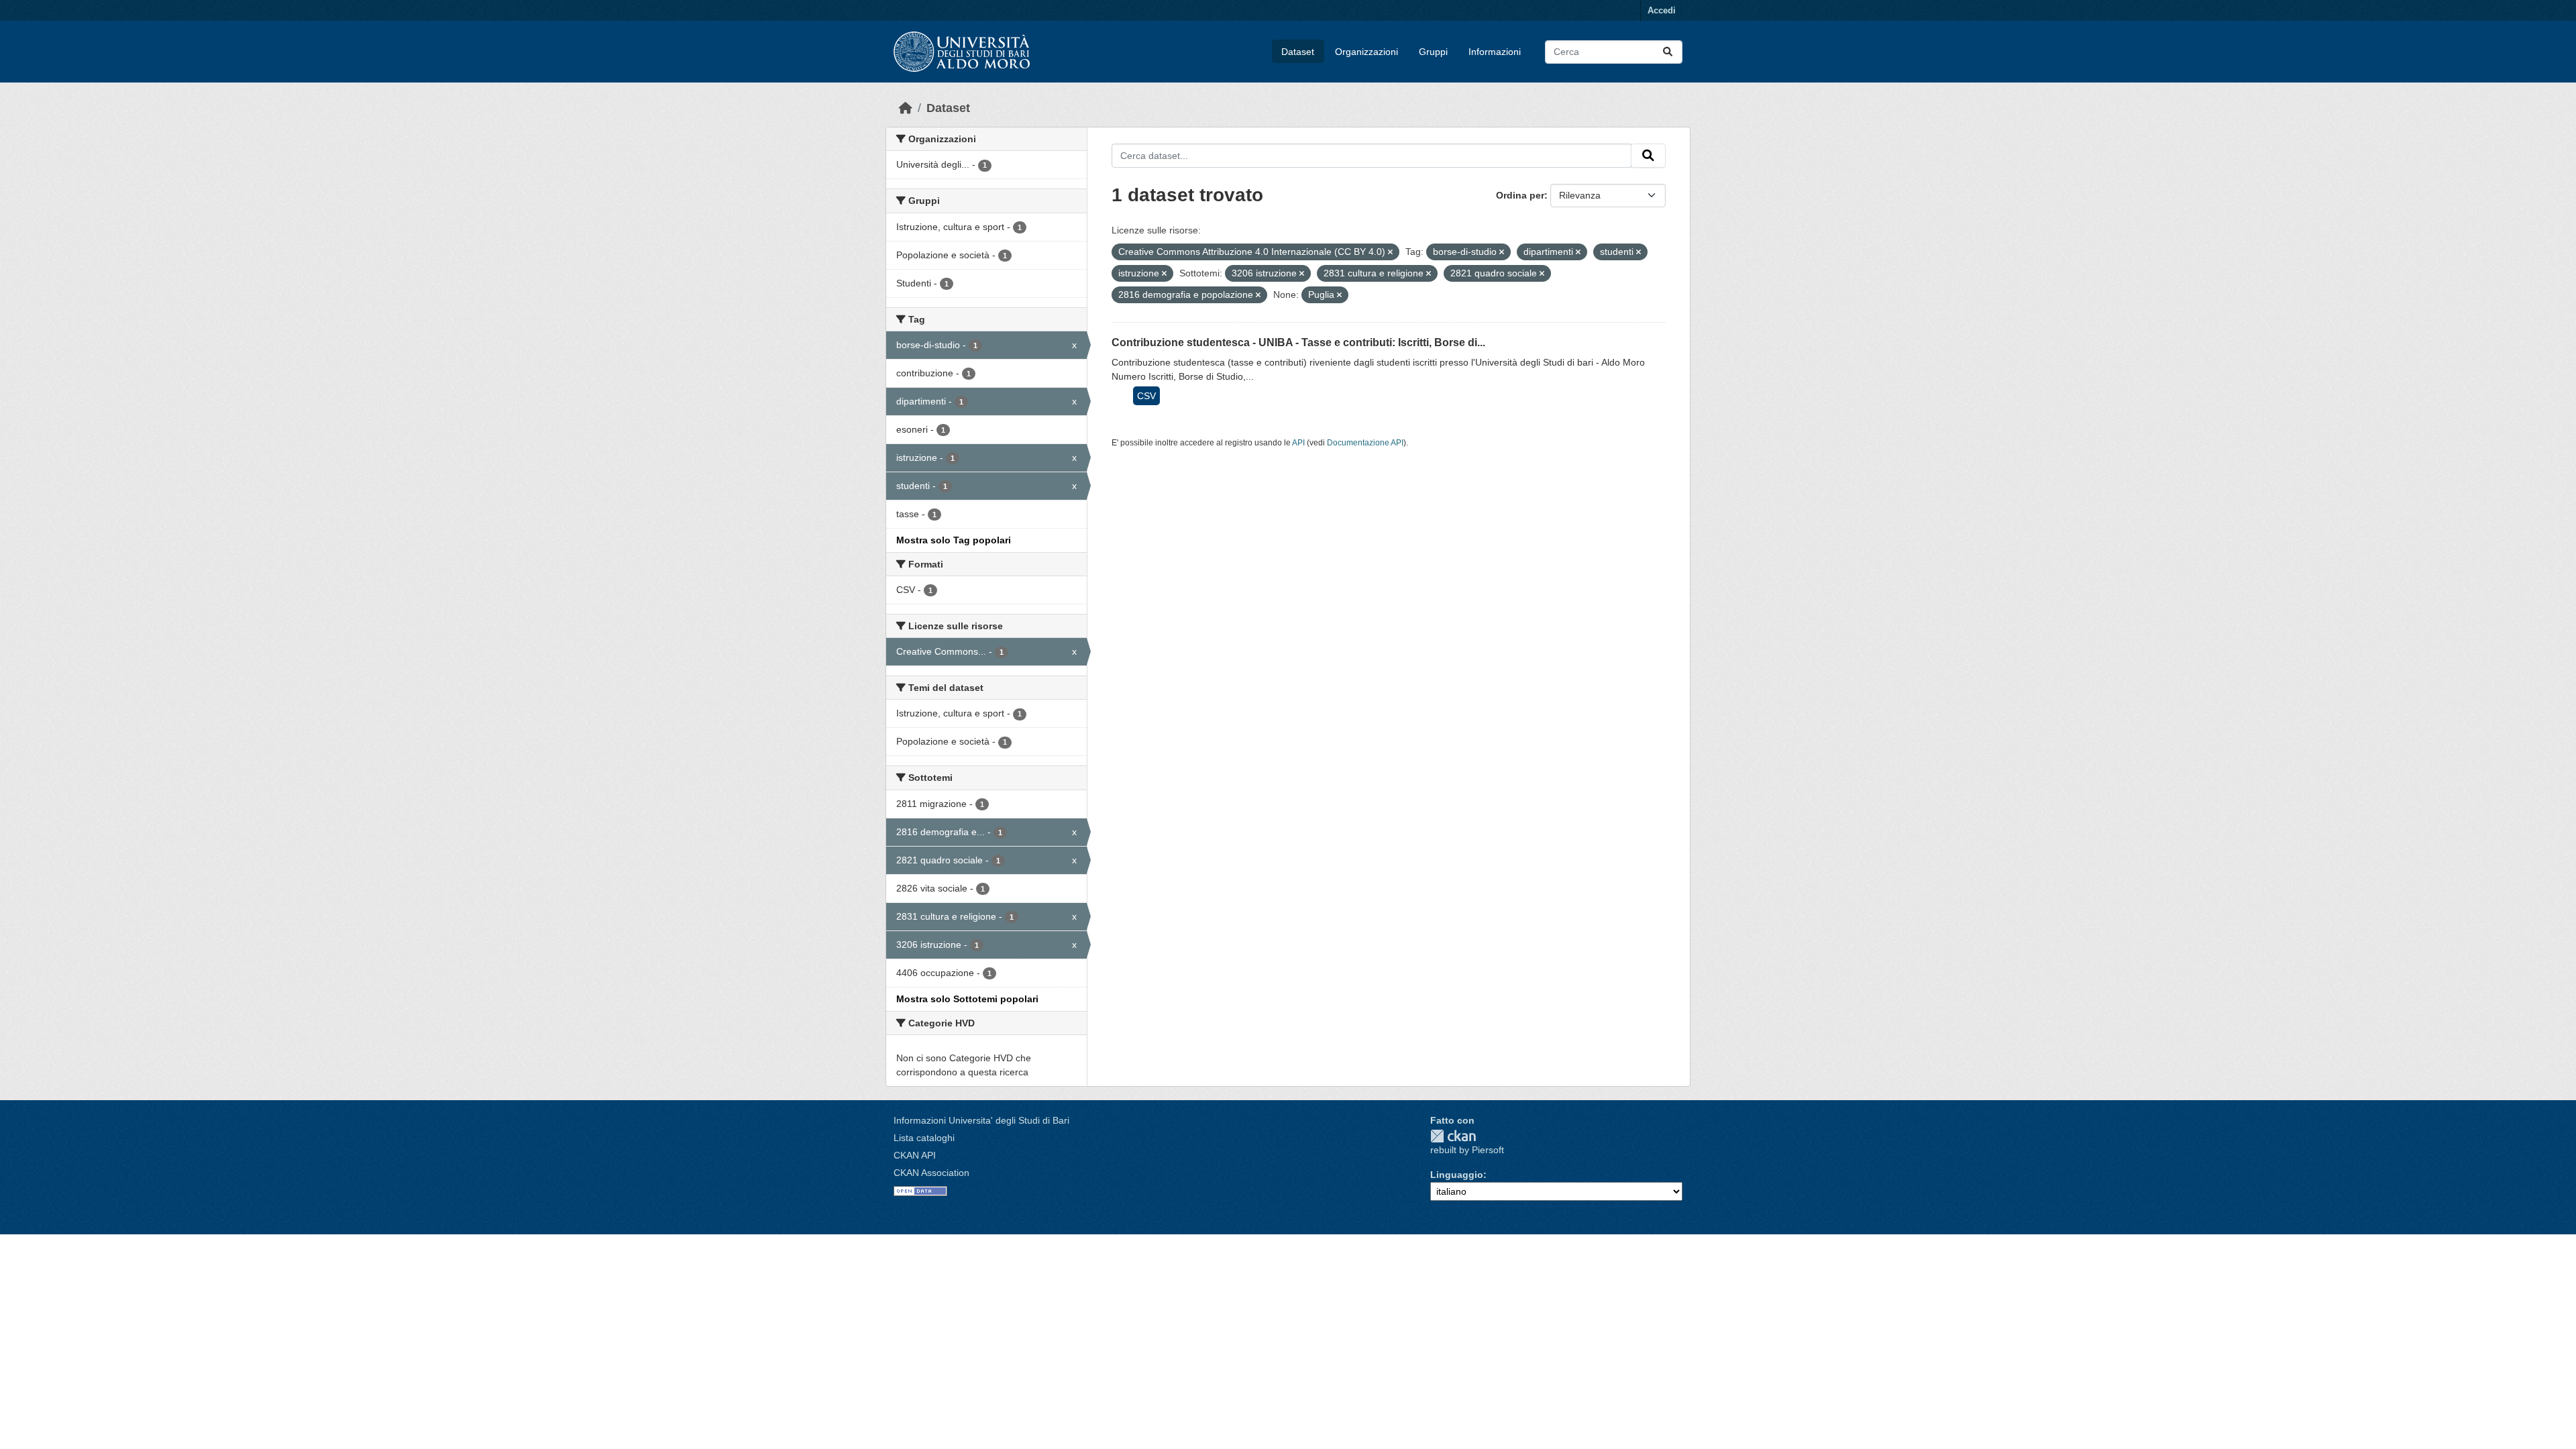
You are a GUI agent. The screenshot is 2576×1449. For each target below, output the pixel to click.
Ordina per (1520, 195)
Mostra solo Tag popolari (954, 540)
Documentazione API (1365, 443)
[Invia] (1668, 52)
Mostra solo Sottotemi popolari (967, 999)
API (1298, 443)
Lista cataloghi (924, 1138)
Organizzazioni (1366, 52)
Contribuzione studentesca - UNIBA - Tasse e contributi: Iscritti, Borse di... (1298, 342)
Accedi (1662, 10)
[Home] (906, 108)
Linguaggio (1457, 1175)
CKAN (1453, 1136)
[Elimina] (1390, 252)
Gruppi (1433, 52)
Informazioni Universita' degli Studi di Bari (981, 1120)
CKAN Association (931, 1173)
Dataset (1298, 52)
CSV (1146, 396)
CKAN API (915, 1155)
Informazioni (1495, 52)
